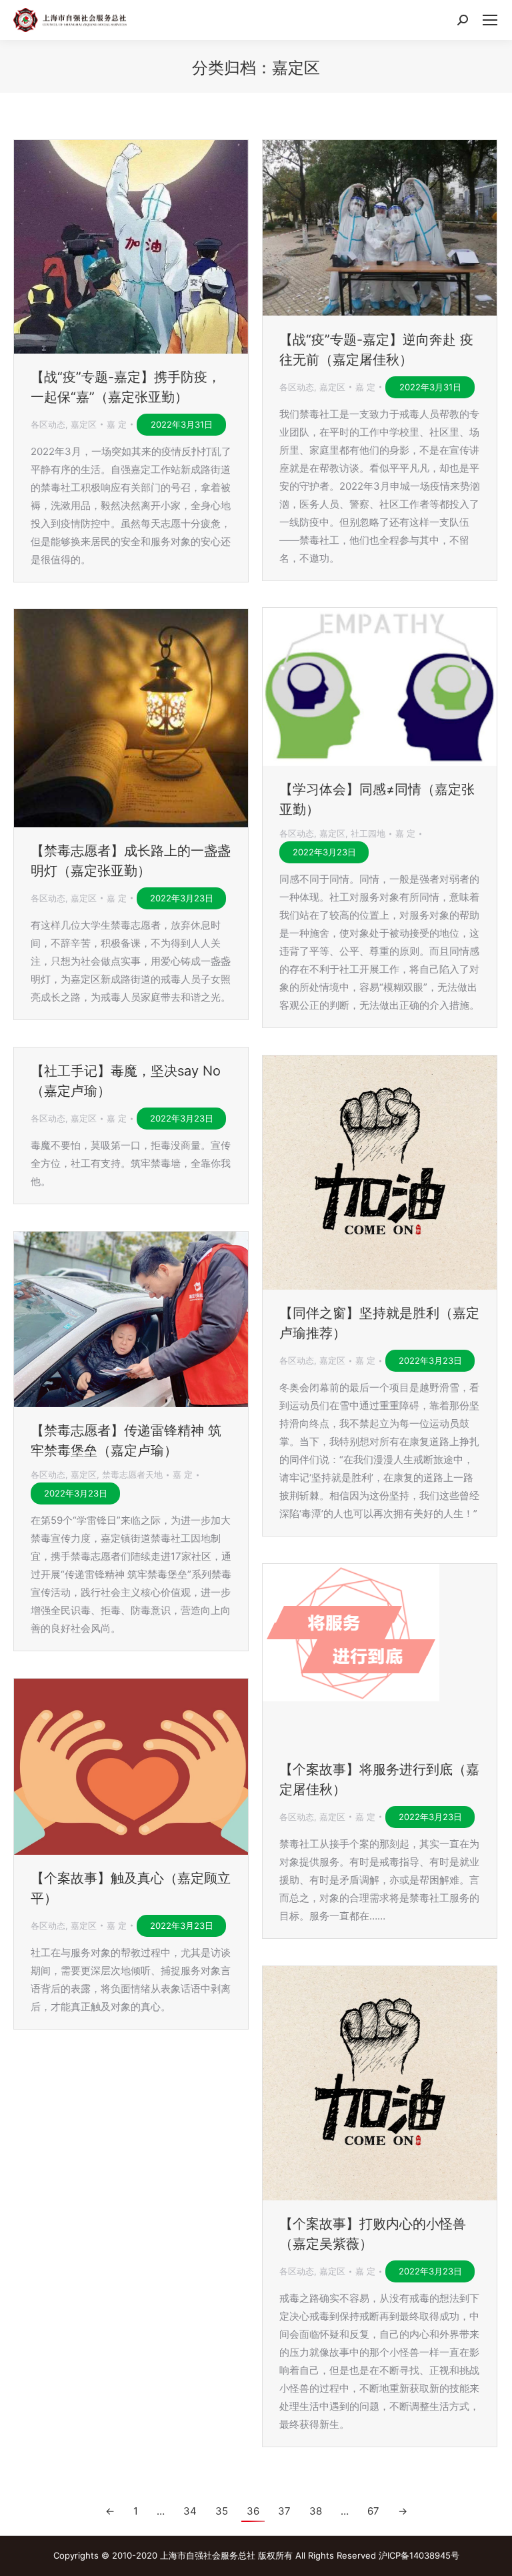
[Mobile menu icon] (490, 20)
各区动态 (48, 424)
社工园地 (368, 833)
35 (222, 2511)
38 (316, 2511)
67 (373, 2511)
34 (190, 2511)
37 (284, 2511)
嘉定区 (84, 424)
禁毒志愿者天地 (132, 1474)
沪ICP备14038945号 (419, 2555)
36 (253, 2511)
